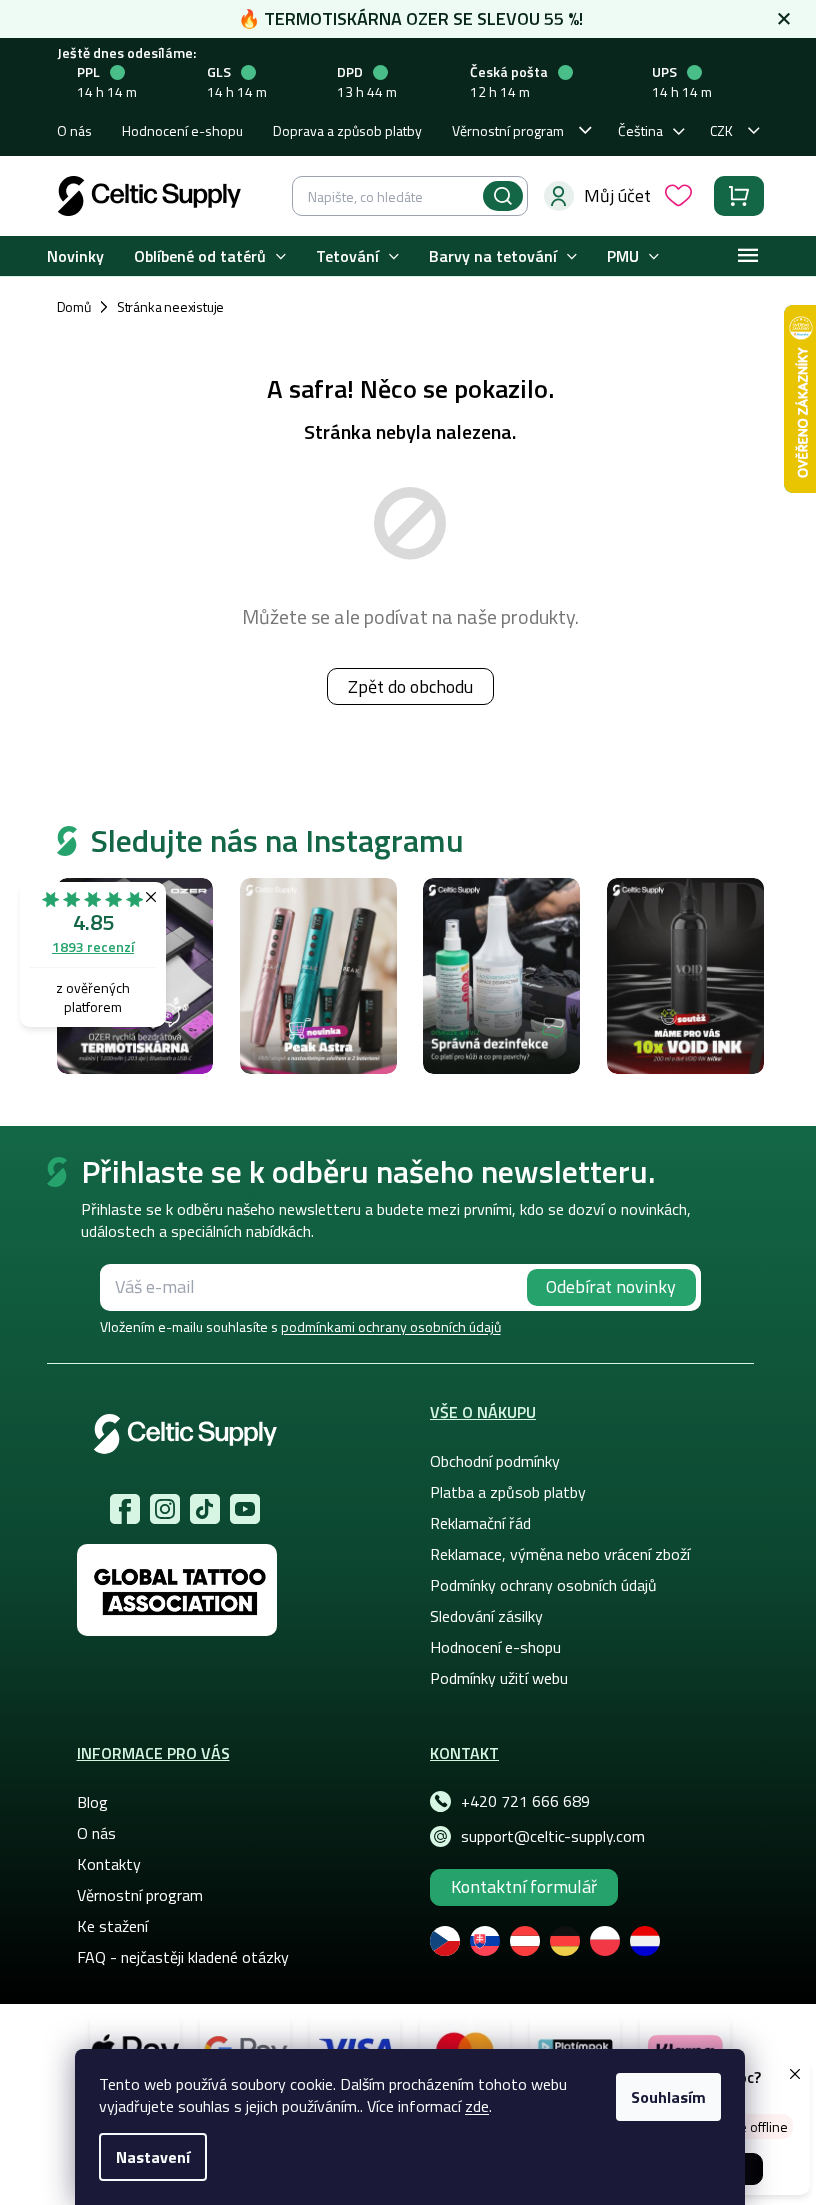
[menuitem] (75, 256)
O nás (74, 130)
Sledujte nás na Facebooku (125, 1509)
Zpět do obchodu (410, 686)
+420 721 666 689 (525, 1801)
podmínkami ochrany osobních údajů (391, 1326)
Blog (92, 1802)
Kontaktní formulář (524, 1886)
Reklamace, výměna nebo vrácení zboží (560, 1554)
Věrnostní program (508, 130)
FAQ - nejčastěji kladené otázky (183, 1957)
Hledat (503, 196)
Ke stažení (112, 1926)
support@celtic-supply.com (553, 1836)
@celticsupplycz (205, 1509)
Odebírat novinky (611, 1286)
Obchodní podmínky (495, 1461)
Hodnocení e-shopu (182, 130)
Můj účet (617, 195)
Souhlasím (668, 2097)
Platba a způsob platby (508, 1492)
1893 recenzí (93, 946)
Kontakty (109, 1864)
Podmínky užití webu (499, 1678)
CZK (721, 130)
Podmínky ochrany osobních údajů (543, 1585)
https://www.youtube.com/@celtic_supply (245, 1509)
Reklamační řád (480, 1523)
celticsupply (165, 1509)
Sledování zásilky (486, 1616)
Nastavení (153, 2157)
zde (477, 2106)
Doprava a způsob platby (347, 130)
